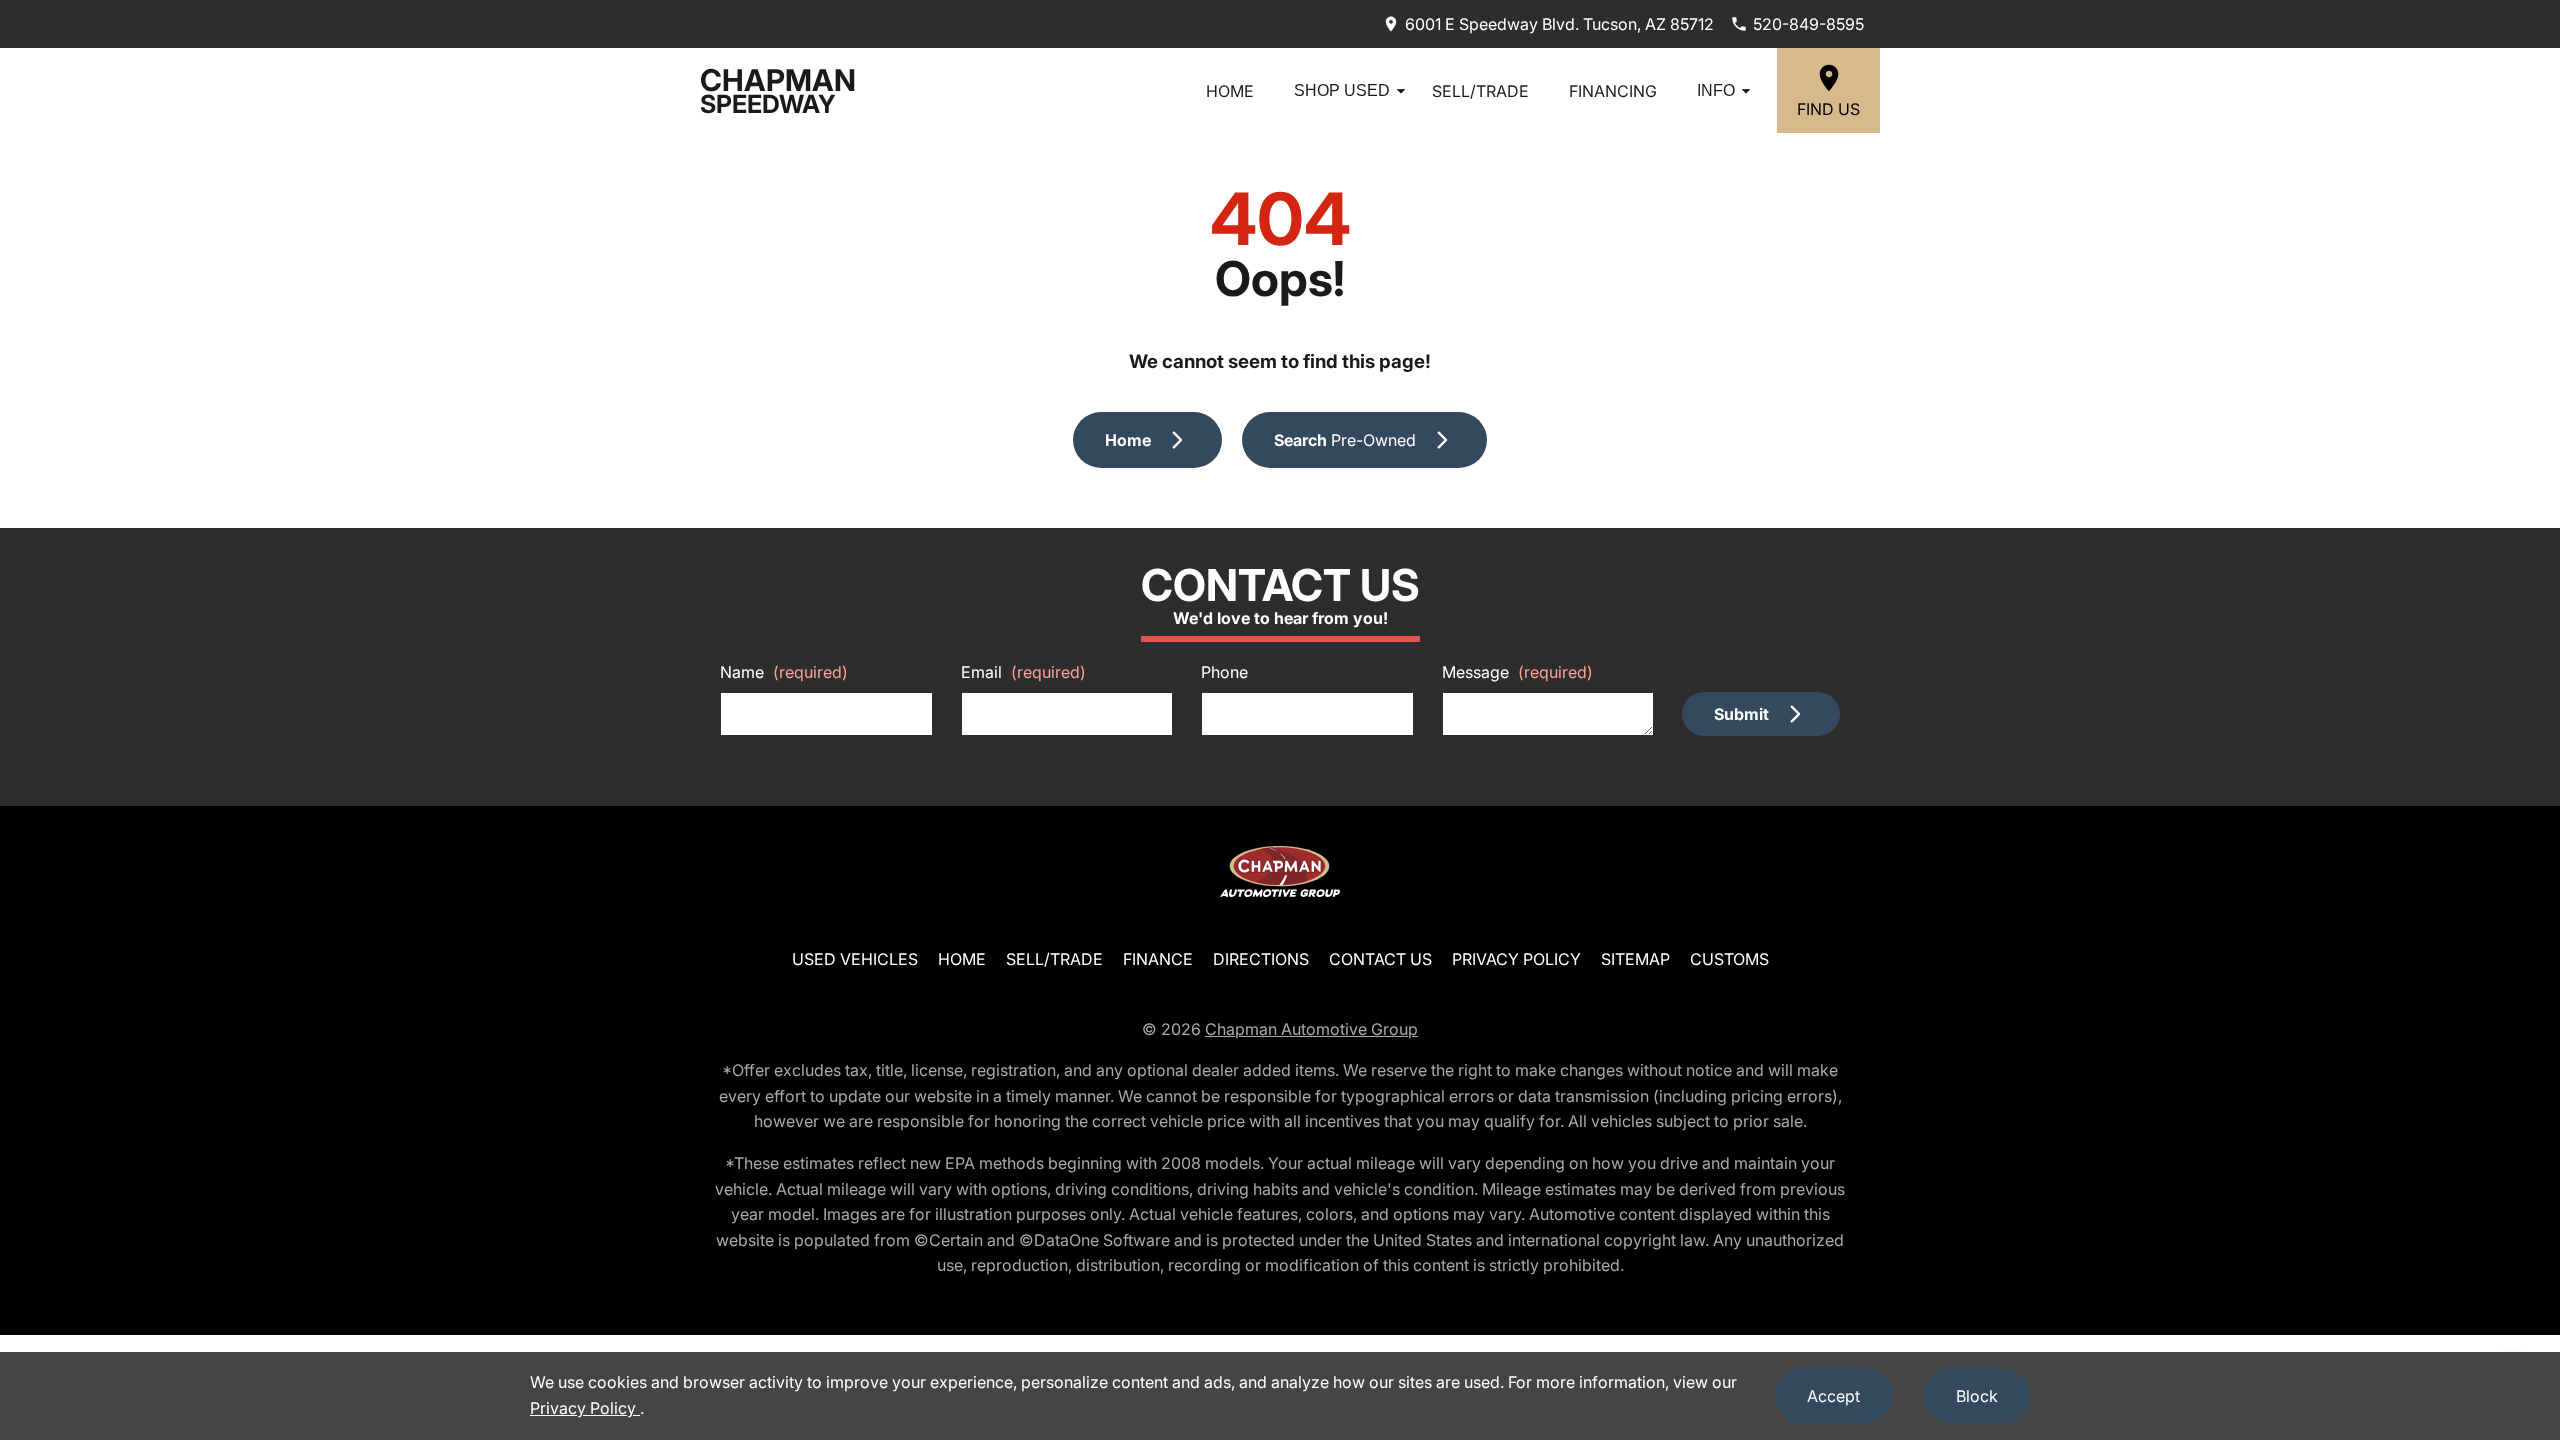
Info (1716, 90)
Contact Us (1380, 959)
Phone (1224, 672)
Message (1517, 672)
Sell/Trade (1480, 91)
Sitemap (1635, 959)
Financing (1613, 91)
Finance (1158, 959)
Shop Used (1342, 90)
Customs (1729, 959)
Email (1023, 672)
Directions (1261, 959)
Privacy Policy (1516, 959)
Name (784, 672)
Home (1230, 91)
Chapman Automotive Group (1311, 1029)
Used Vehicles (855, 959)
